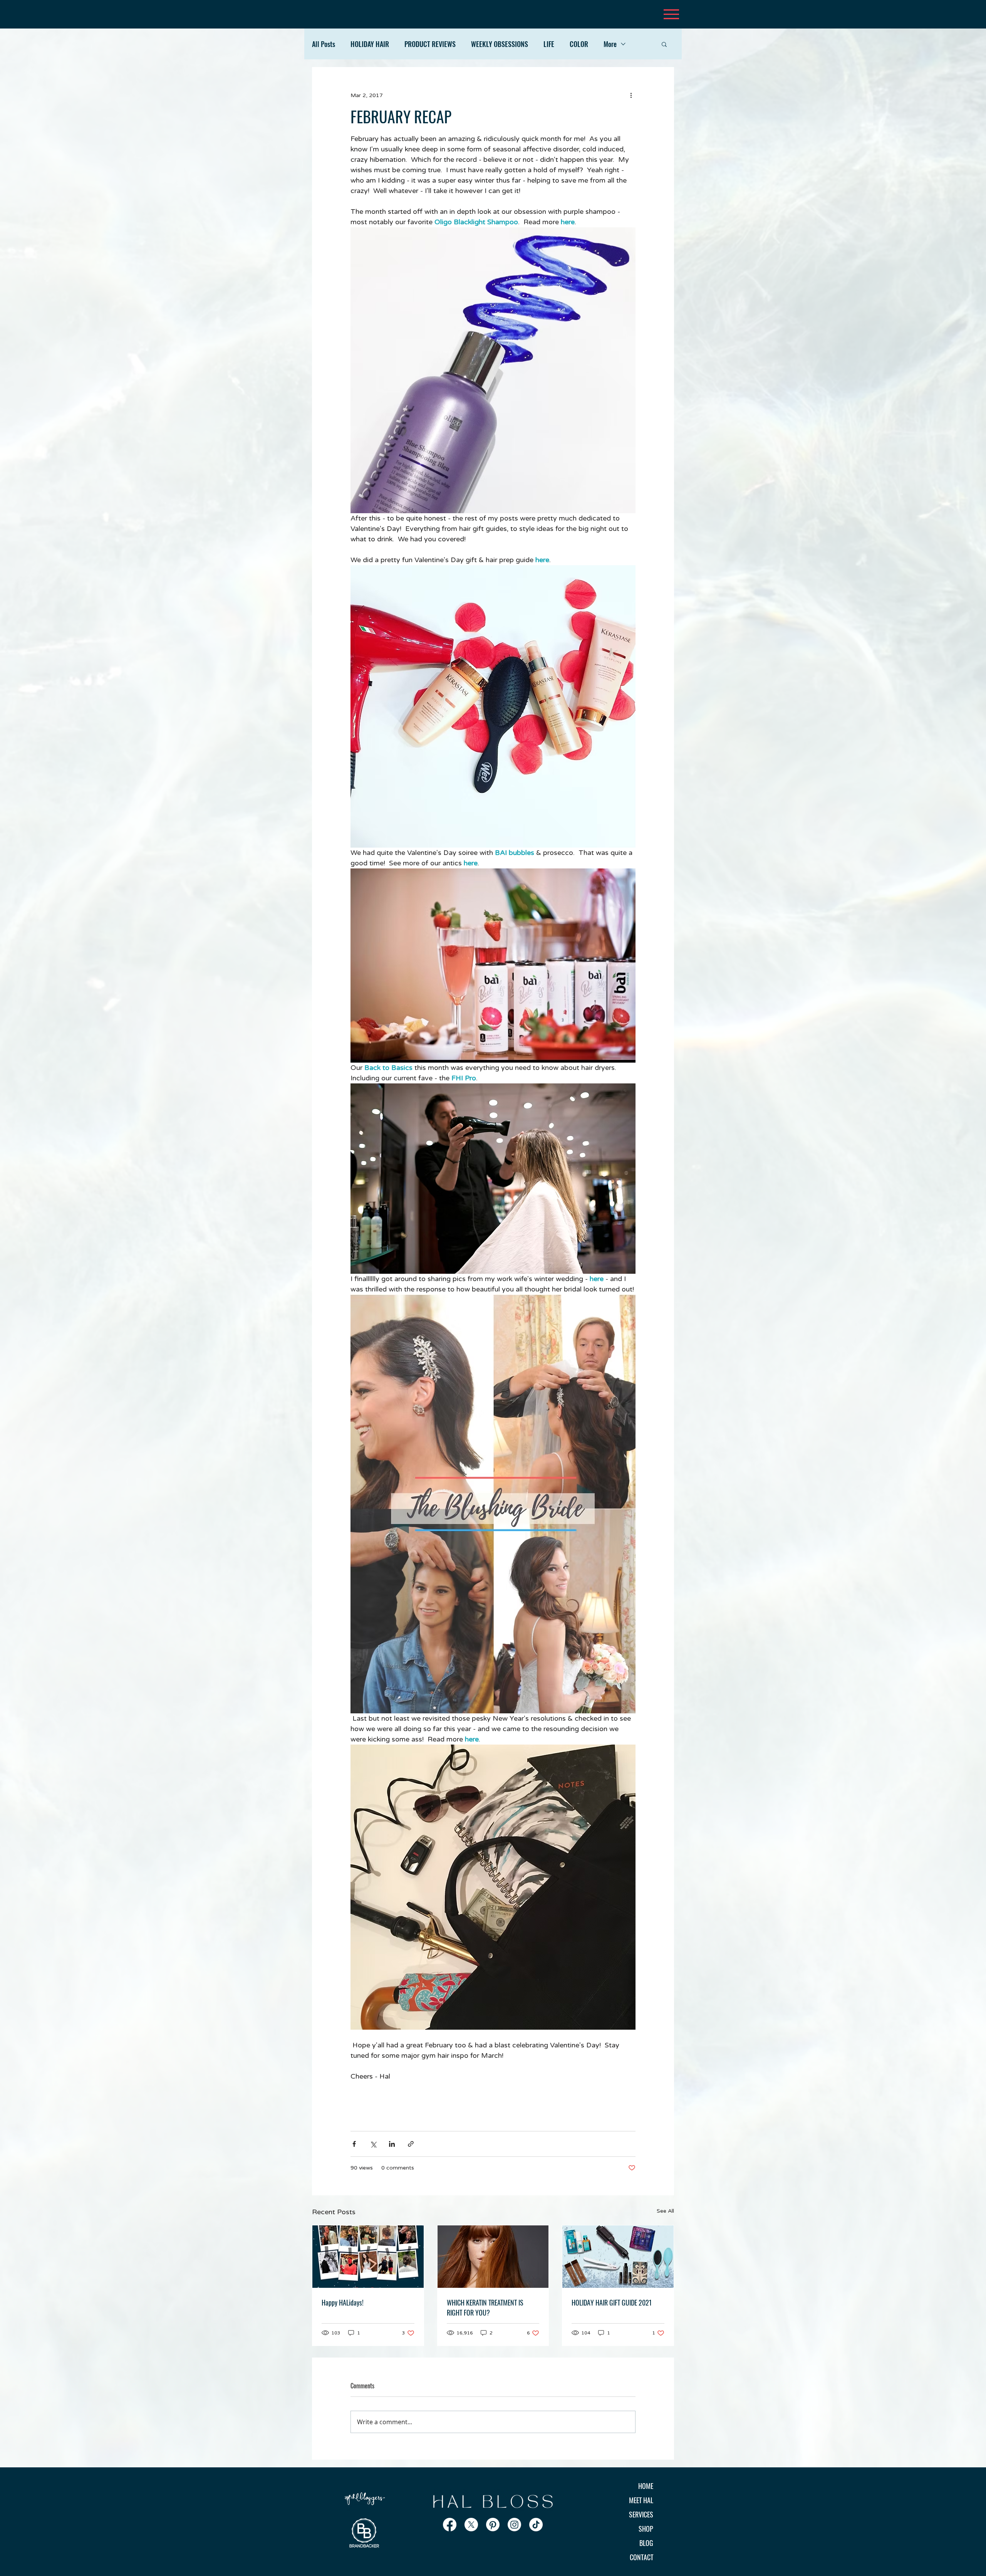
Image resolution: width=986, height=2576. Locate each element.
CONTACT (641, 2557)
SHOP (646, 2529)
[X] (471, 2525)
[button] (664, 44)
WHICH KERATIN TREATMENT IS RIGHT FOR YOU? (485, 2307)
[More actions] (631, 95)
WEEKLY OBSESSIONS (500, 44)
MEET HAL (641, 2500)
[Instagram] (514, 2525)
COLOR (579, 44)
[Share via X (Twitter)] (373, 2144)
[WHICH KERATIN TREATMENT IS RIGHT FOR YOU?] (493, 2257)
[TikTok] (536, 2525)
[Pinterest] (493, 2525)
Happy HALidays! (343, 2302)
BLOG (646, 2543)
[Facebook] (450, 2525)
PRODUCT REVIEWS (430, 44)
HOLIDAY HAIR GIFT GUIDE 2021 (612, 2302)
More (610, 44)
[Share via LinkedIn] (392, 2144)
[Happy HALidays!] (368, 2257)
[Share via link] (411, 2144)
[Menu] (671, 14)
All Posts (324, 44)
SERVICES (641, 2514)
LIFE (549, 44)
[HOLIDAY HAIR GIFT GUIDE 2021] (618, 2257)
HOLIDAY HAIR (370, 44)
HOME (646, 2486)
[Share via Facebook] (354, 2144)
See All (665, 2211)
